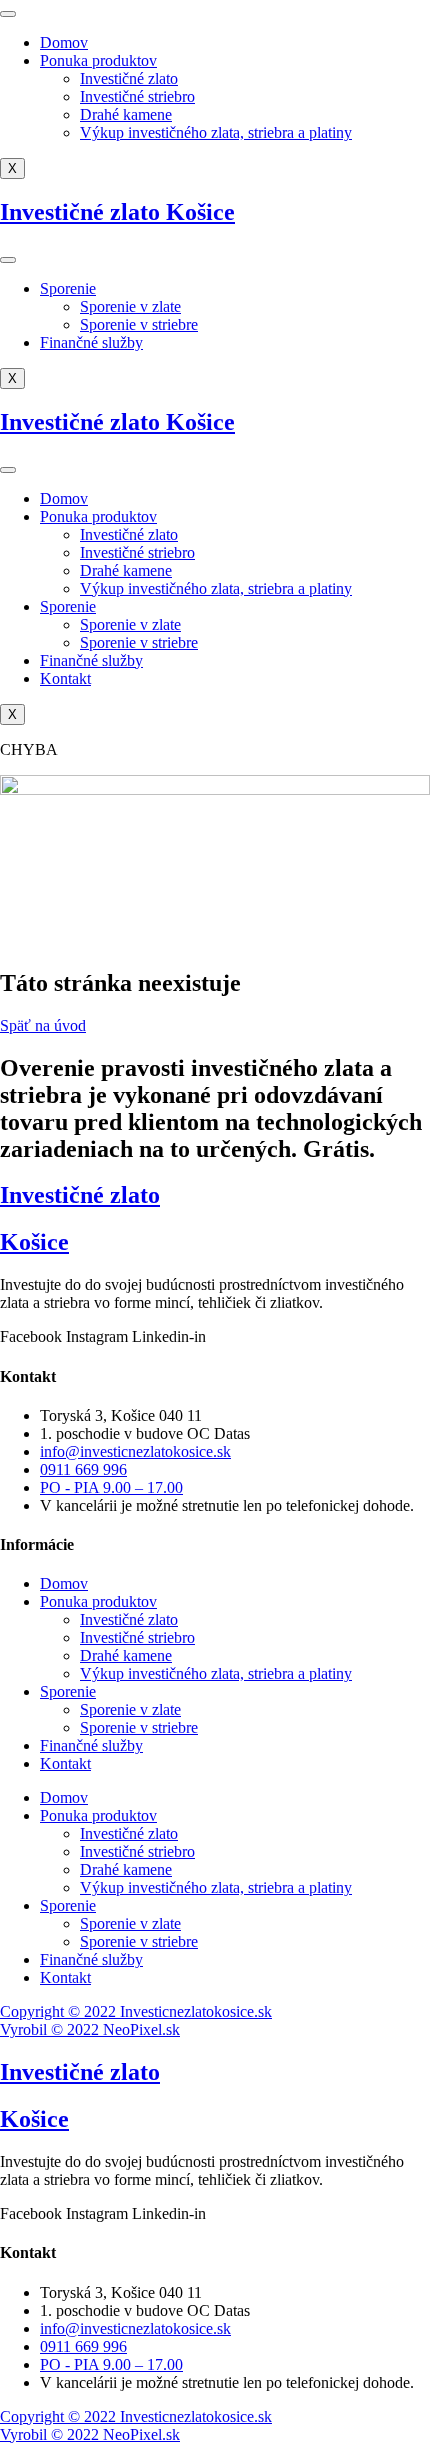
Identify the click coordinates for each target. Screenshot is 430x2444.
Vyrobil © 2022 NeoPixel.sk (90, 2029)
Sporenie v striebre (139, 324)
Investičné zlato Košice (117, 212)
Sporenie (68, 288)
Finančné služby (91, 342)
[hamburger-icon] (8, 14)
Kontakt (65, 678)
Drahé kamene (126, 114)
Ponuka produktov (98, 60)
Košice (34, 1242)
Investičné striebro (137, 96)
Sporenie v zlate (130, 306)
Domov (64, 42)
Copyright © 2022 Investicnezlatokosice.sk (136, 2011)
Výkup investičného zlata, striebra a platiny (216, 132)
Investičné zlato (129, 78)
